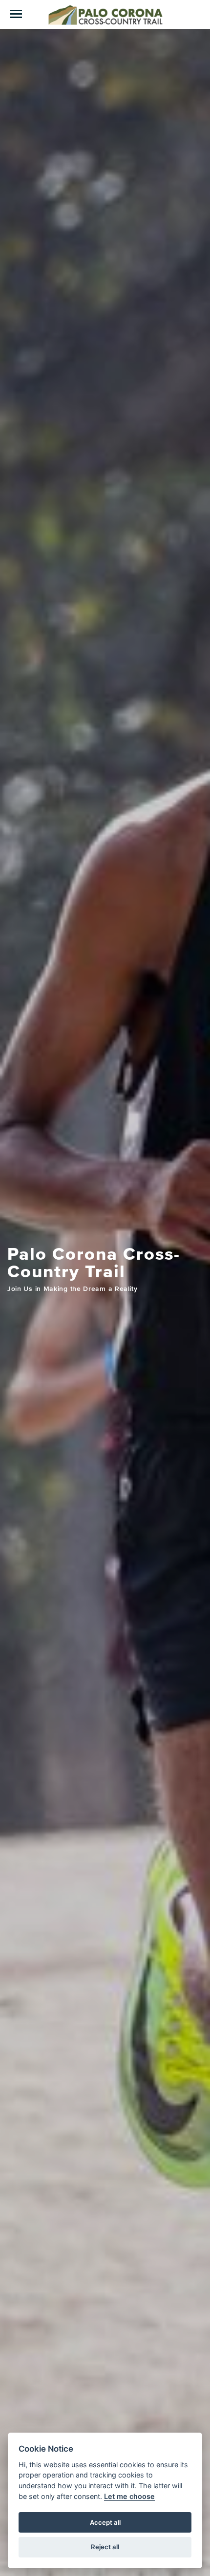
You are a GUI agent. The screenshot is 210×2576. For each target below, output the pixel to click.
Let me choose (129, 2496)
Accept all (105, 2522)
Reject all (105, 2547)
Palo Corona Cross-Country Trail (105, 15)
